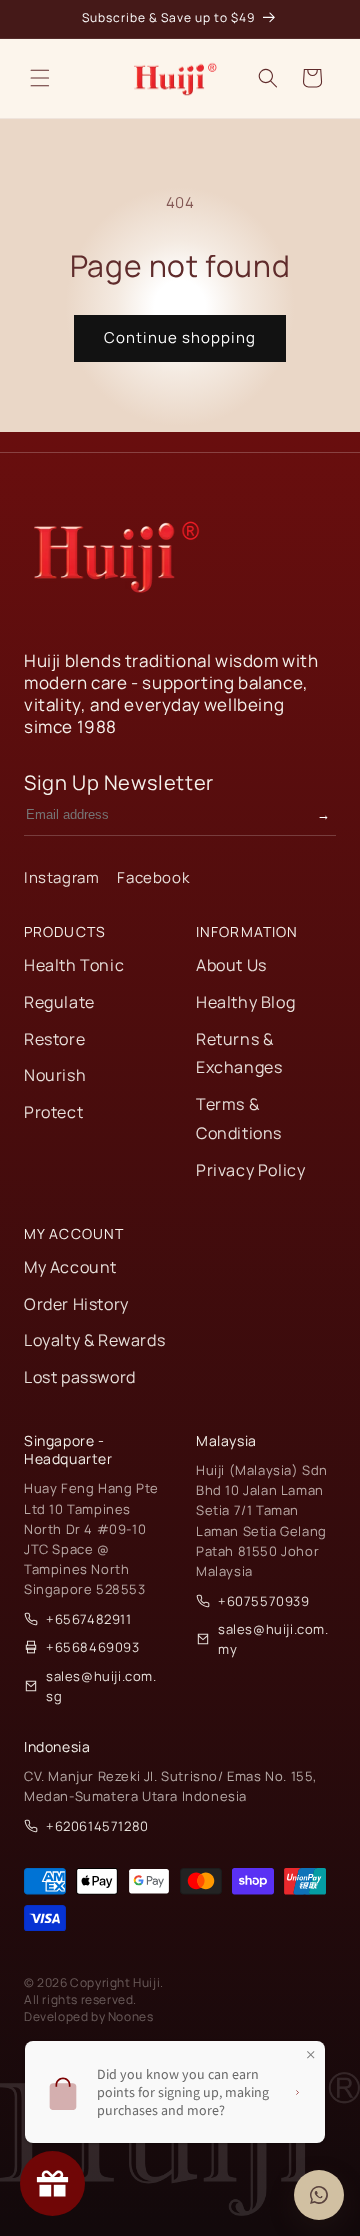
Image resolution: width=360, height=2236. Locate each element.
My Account (70, 1267)
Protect (53, 1112)
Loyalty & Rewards (94, 1340)
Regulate (59, 1002)
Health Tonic (74, 965)
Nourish (55, 1075)
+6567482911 (89, 1619)
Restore (54, 1039)
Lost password (80, 1377)
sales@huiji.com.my (273, 1639)
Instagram (61, 877)
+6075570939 (264, 1601)
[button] (40, 78)
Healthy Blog (245, 1002)
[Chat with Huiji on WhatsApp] (319, 2195)
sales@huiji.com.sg (101, 1686)
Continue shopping (180, 337)
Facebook (153, 877)
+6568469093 (93, 1647)
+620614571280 (97, 1826)
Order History (76, 1304)
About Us (231, 965)
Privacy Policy (250, 1170)
